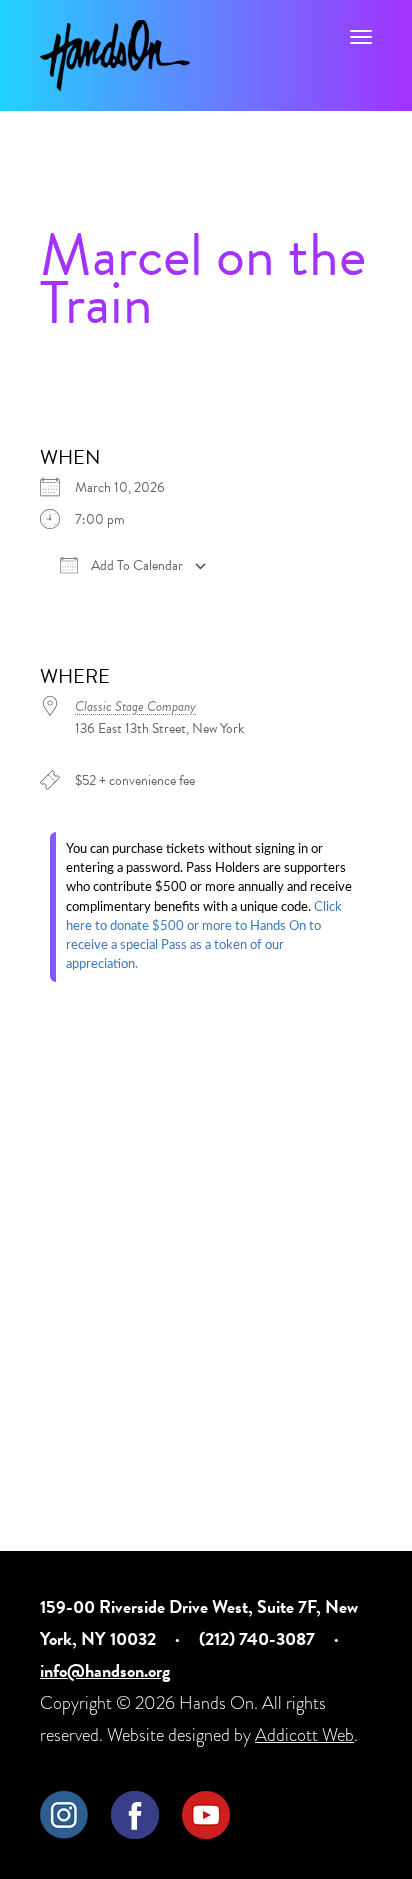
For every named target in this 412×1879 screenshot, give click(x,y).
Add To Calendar (135, 566)
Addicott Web (304, 1734)
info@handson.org (105, 1670)
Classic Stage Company (135, 706)
